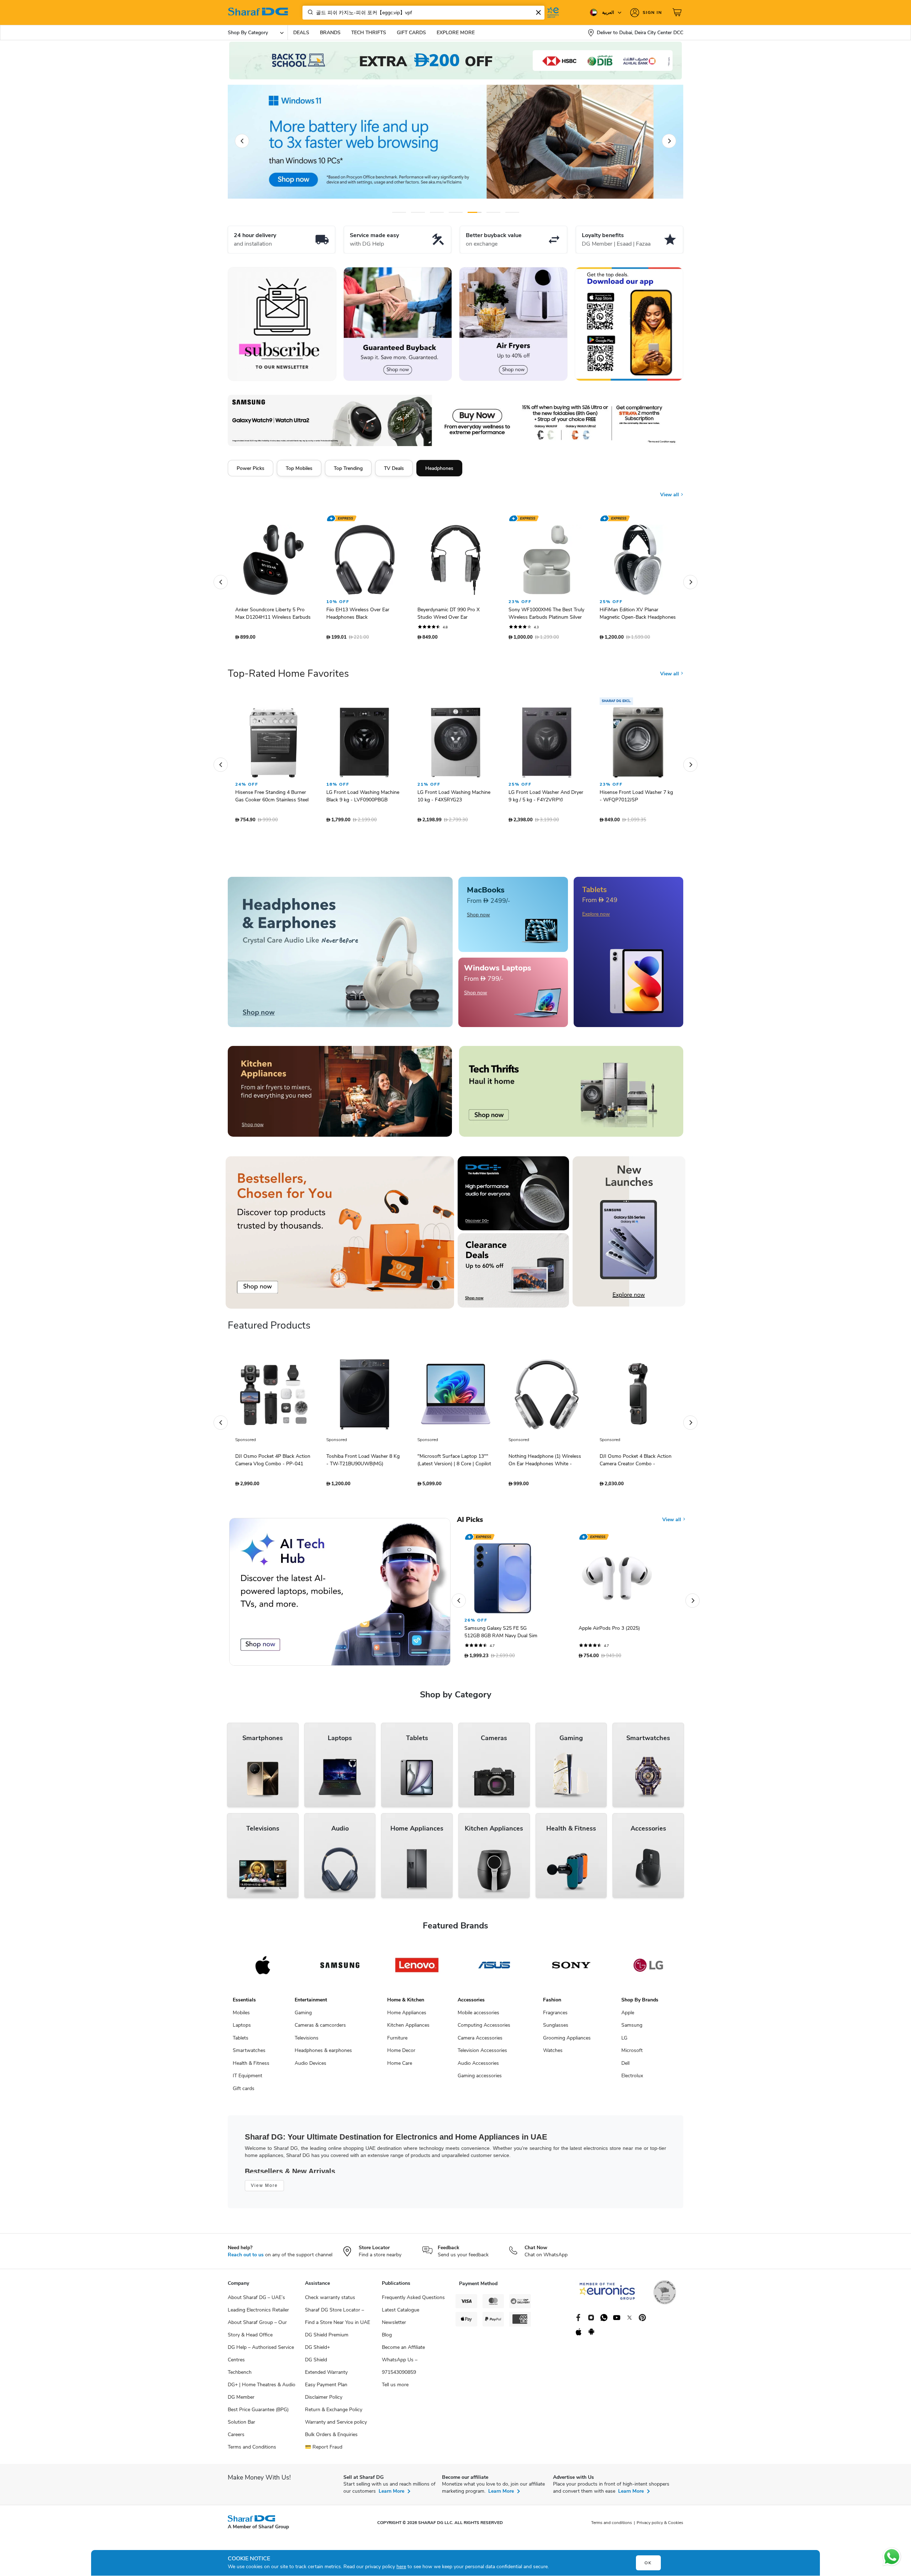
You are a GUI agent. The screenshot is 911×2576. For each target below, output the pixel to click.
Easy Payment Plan (326, 2388)
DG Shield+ (317, 2351)
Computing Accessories (484, 2029)
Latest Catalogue (401, 2313)
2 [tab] (418, 212)
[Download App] (629, 324)
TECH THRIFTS (369, 33)
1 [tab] (399, 212)
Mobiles (241, 2016)
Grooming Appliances (567, 2041)
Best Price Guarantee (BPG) (258, 2413)
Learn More (391, 2495)
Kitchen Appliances (408, 2029)
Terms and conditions (612, 2526)
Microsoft (632, 2054)
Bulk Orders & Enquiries (331, 2438)
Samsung (632, 2029)
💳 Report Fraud (324, 2451)
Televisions (307, 2041)
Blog (387, 2338)
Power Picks (251, 468)
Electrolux (632, 2079)
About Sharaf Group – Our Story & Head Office (257, 2332)
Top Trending (348, 468)
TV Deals (394, 468)
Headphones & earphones (323, 2054)
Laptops (242, 2029)
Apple (628, 2016)
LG (624, 2041)
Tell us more (395, 2388)
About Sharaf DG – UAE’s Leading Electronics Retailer (258, 2307)
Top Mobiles (299, 468)
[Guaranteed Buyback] (398, 324)
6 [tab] (488, 212)
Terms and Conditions (252, 2451)
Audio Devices (310, 2067)
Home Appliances (407, 2016)
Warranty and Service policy (336, 2426)
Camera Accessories (480, 2041)
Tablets (241, 2041)
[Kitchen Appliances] (340, 1095)
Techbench (240, 2376)
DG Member (241, 2401)
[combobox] (423, 13)
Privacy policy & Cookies (660, 2526)
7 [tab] (512, 212)
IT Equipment (248, 2079)
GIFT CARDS (411, 33)
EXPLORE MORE (456, 33)
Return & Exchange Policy (334, 2413)
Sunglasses (556, 2029)
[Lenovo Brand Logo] (417, 1969)
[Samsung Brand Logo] (340, 1969)
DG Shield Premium (327, 2338)
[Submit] (309, 12)
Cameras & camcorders (320, 2029)
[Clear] (538, 12)
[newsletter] (282, 324)
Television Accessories (482, 2054)
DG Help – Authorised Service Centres (261, 2357)
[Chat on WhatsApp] (892, 2557)
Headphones (439, 468)
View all (670, 489)
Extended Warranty (326, 2376)
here (401, 2567)
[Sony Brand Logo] (571, 1969)
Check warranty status (330, 2301)
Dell (625, 2067)
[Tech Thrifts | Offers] (571, 1095)
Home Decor (401, 2054)
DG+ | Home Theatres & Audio (262, 2388)
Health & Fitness (251, 2067)
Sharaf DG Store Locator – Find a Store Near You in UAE (338, 2320)
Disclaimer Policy (324, 2401)
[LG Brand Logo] (648, 1969)
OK (648, 2563)
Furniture (397, 2041)
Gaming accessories (480, 2079)
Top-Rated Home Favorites (288, 677)
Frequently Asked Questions (413, 2301)
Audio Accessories (478, 2067)
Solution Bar (241, 2426)
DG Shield (316, 2363)
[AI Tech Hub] (340, 1595)
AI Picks (470, 1523)
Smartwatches (249, 2054)
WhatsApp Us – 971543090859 (400, 2370)
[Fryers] (513, 324)
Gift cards (244, 2092)
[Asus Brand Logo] (494, 1969)
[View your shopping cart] (678, 12)
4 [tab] (456, 212)
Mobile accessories (478, 2016)
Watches (553, 2054)
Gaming (303, 2016)
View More (264, 2189)
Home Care (400, 2067)
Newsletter (394, 2326)
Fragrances (555, 2016)
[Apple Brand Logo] (263, 1969)
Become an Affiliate (403, 2351)
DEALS (301, 33)
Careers (236, 2438)
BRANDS (330, 33)
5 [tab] (475, 212)
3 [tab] (437, 212)
